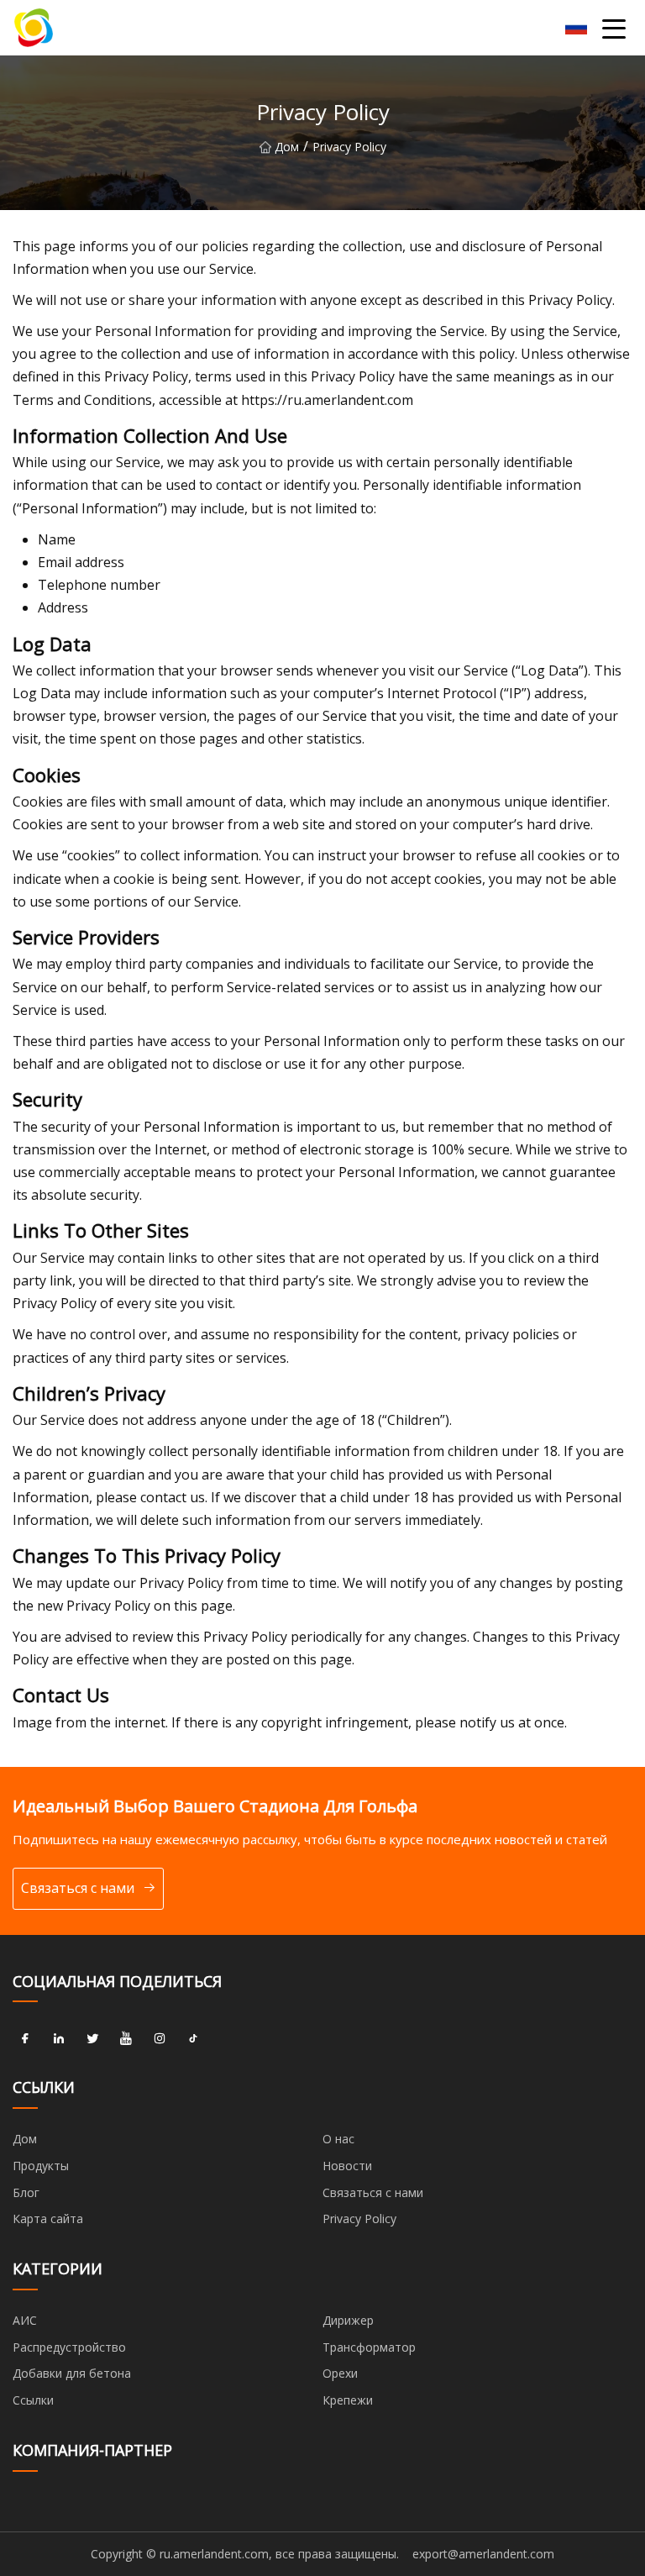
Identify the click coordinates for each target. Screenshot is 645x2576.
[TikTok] (193, 2038)
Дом (287, 147)
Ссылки (33, 2400)
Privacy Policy (359, 2219)
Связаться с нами (78, 1888)
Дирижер (348, 2320)
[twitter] (92, 2038)
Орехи (340, 2373)
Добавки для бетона (72, 2373)
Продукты (41, 2166)
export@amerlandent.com (483, 2554)
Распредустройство (69, 2347)
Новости (347, 2166)
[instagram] (160, 2038)
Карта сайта (48, 2219)
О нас (338, 2139)
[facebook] (25, 2038)
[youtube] (126, 2038)
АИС (25, 2320)
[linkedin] (59, 2038)
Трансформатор (369, 2347)
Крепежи (348, 2400)
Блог (26, 2192)
